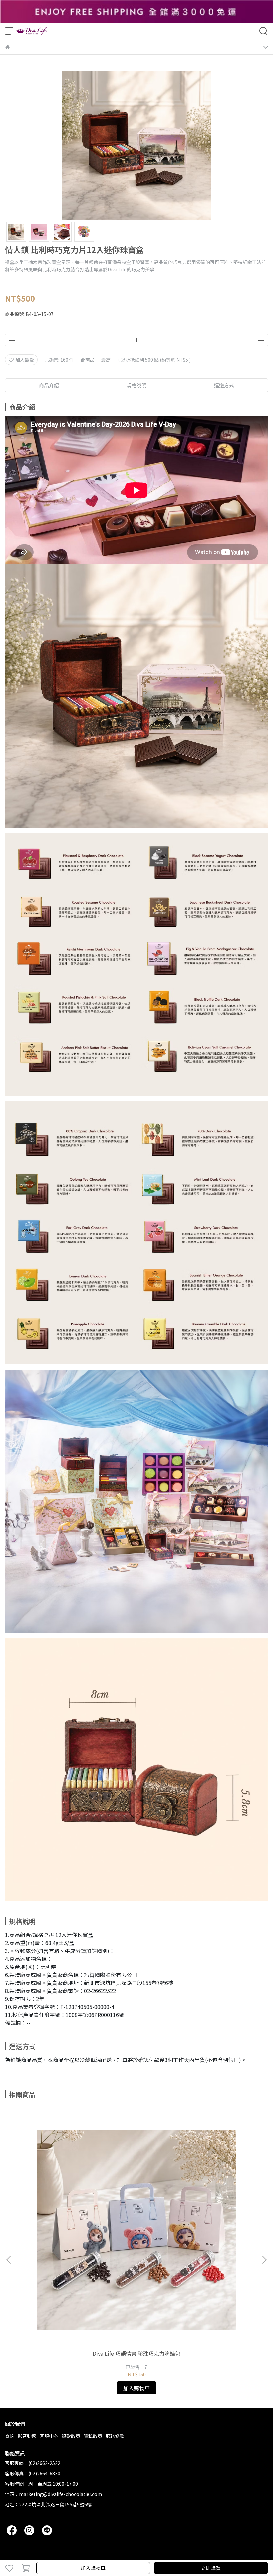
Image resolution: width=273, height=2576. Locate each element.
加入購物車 (93, 2568)
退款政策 (71, 2436)
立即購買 (211, 2568)
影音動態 (27, 2436)
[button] (264, 2260)
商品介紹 (49, 385)
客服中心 (49, 2436)
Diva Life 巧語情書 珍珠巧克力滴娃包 (136, 2353)
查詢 (10, 2436)
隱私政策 (93, 2436)
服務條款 (115, 2436)
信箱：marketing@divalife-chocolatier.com (53, 2494)
